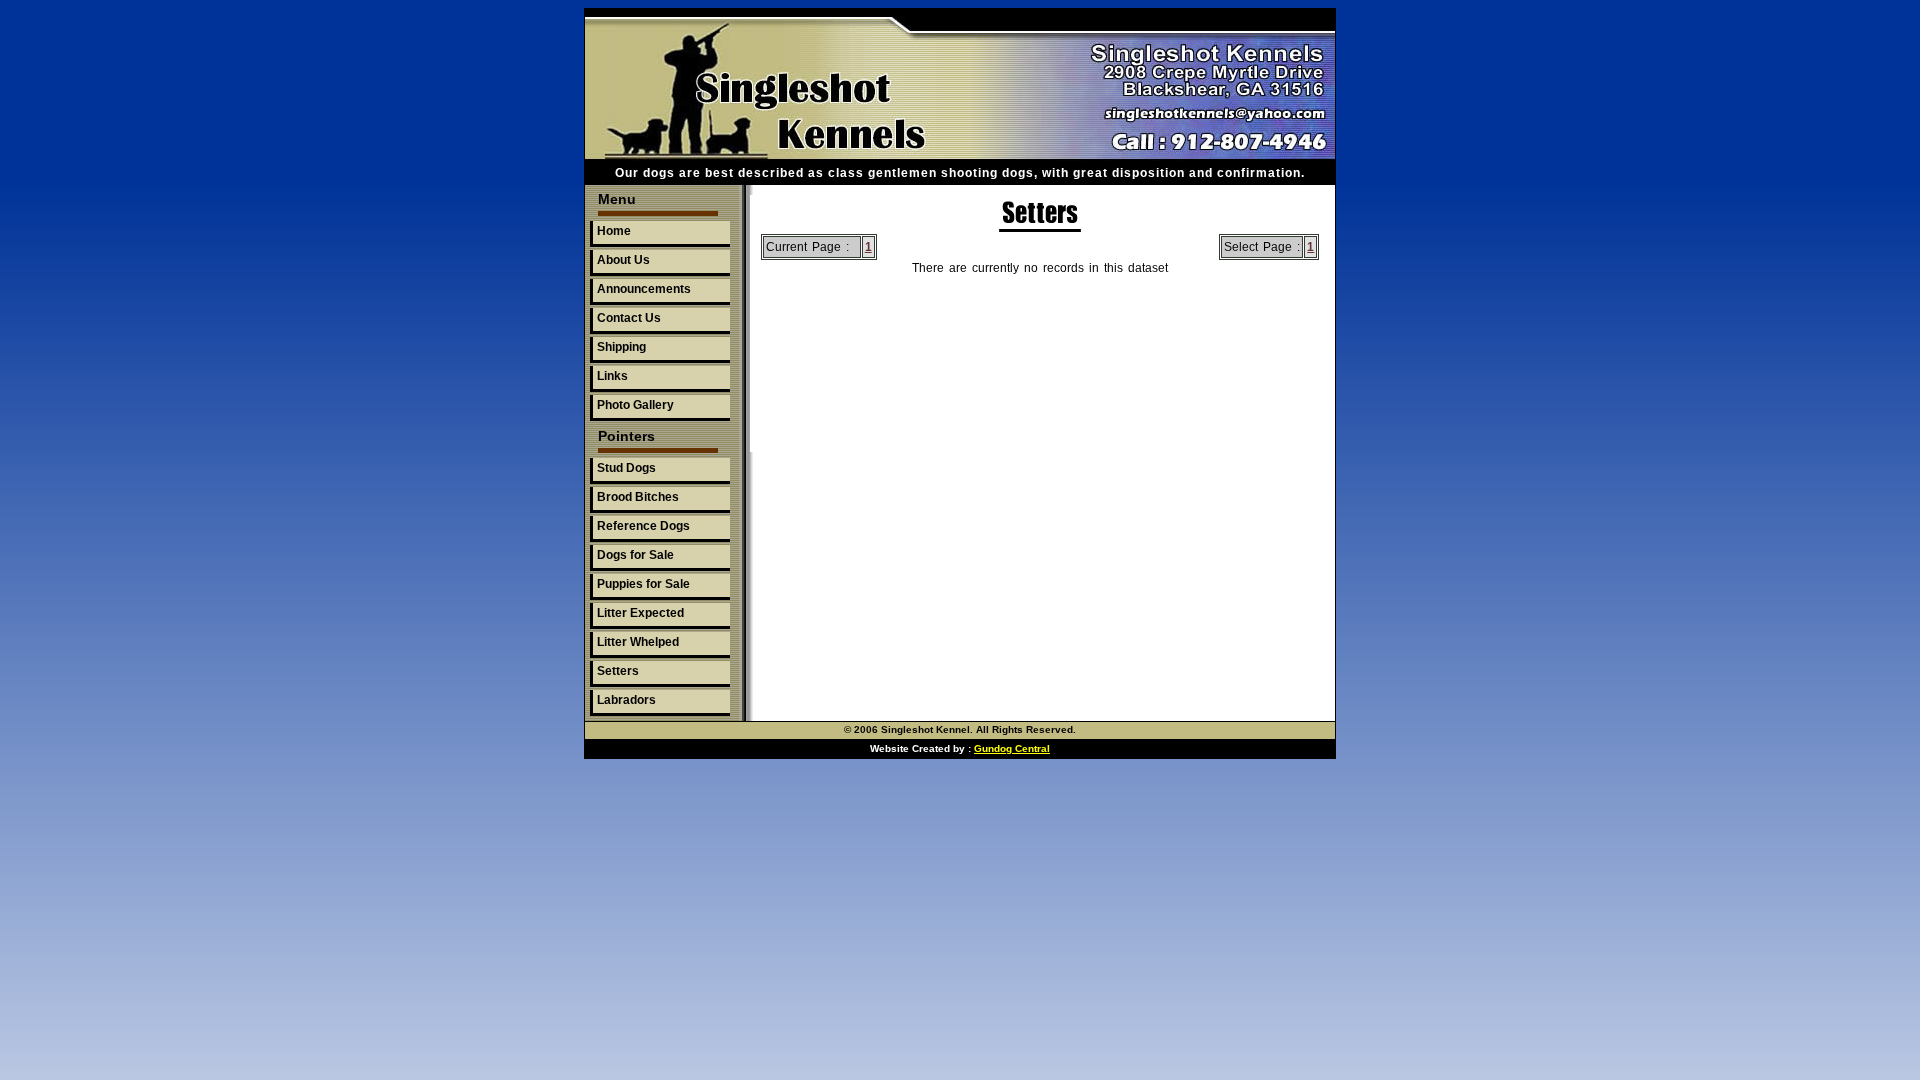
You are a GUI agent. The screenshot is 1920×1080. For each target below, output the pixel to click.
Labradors (626, 700)
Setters (618, 671)
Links (612, 376)
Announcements (644, 289)
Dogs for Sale (635, 555)
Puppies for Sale (643, 584)
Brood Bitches (638, 497)
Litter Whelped (638, 642)
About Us (623, 260)
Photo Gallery (635, 405)
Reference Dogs (643, 526)
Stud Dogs (626, 468)
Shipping (621, 347)
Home (614, 231)
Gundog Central (1012, 748)
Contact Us (629, 318)
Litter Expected (640, 613)
